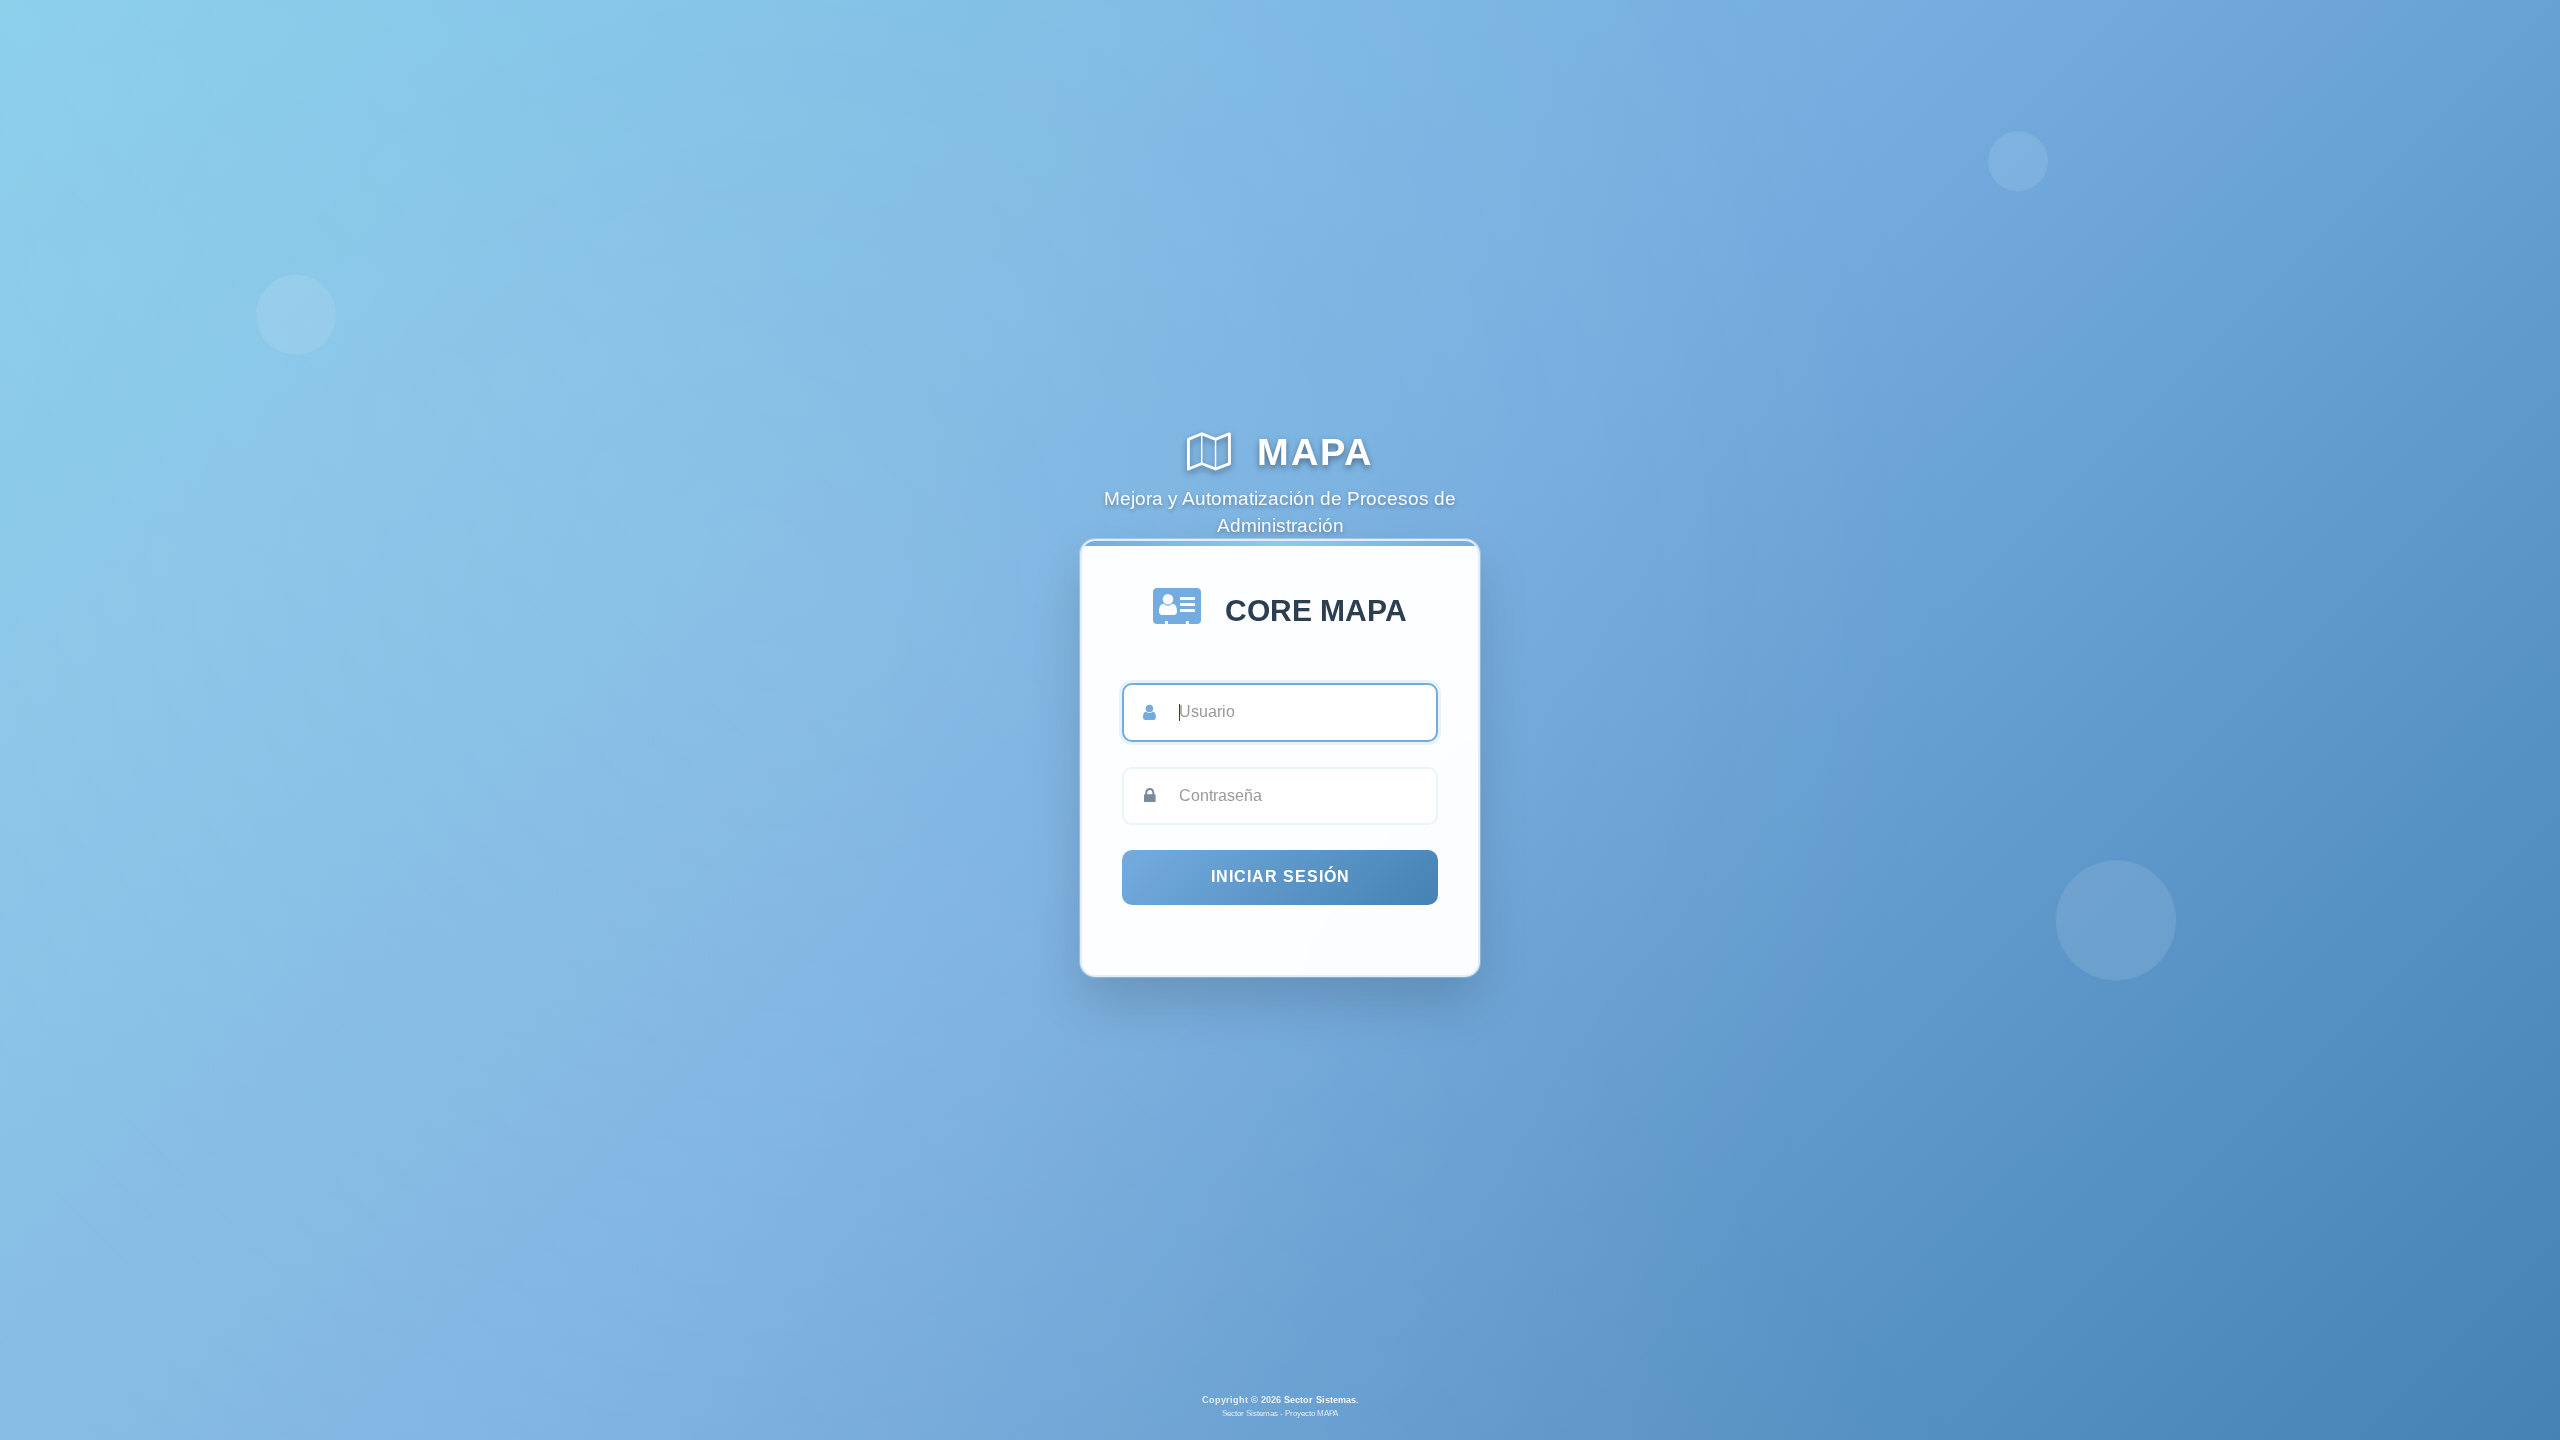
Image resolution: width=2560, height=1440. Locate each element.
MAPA (1308, 451)
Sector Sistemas (1320, 1400)
